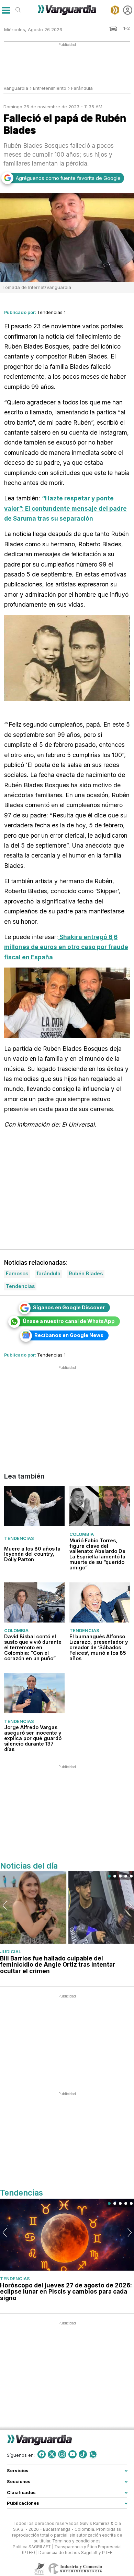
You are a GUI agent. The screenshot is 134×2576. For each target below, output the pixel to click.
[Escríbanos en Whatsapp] (93, 2454)
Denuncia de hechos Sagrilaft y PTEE (75, 2552)
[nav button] (6, 10)
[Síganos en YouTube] (72, 2454)
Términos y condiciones (76, 2541)
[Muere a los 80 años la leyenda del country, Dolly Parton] (34, 1506)
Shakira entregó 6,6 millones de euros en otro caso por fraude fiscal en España (66, 947)
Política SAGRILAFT (32, 2547)
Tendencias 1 (51, 312)
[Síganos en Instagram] (62, 2454)
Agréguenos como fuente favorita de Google (68, 178)
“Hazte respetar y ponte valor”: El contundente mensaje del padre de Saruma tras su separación (65, 508)
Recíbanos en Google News (69, 1335)
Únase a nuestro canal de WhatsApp (69, 1321)
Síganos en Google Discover (69, 1307)
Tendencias (19, 1539)
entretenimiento (50, 88)
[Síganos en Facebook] (42, 2454)
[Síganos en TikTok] (83, 2454)
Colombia (82, 1534)
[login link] (128, 10)
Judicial (10, 1952)
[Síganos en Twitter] (52, 2454)
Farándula (82, 88)
